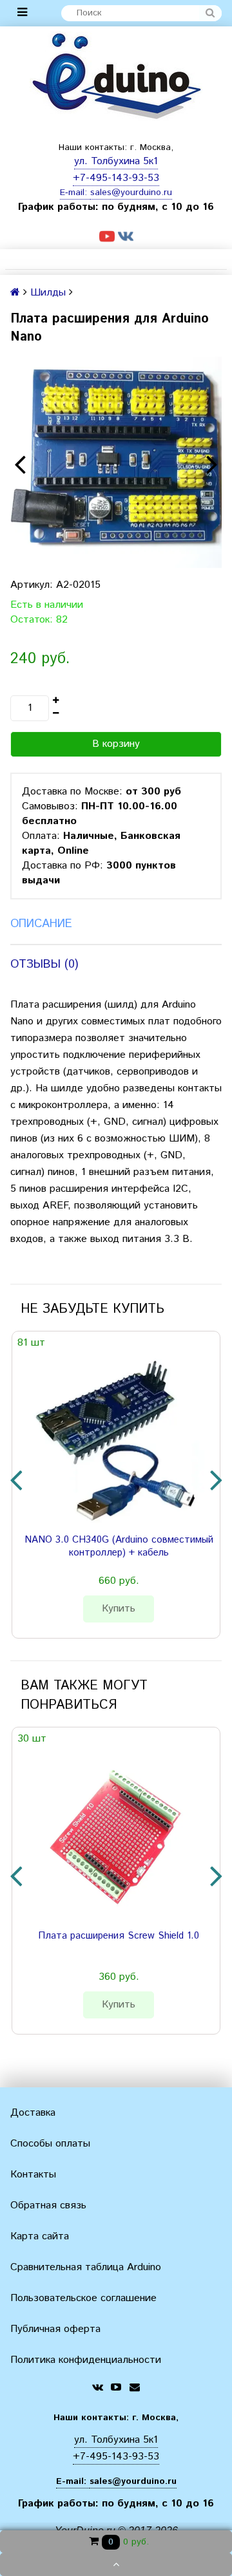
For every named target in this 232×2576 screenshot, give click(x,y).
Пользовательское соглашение (83, 2298)
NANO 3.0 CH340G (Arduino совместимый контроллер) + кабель (119, 1547)
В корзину (116, 744)
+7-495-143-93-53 (116, 178)
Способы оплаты (50, 2144)
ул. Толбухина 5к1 (116, 161)
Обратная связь (48, 2205)
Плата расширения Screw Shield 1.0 (119, 1936)
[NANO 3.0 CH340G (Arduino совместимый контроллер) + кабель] (113, 1438)
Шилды (48, 293)
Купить (119, 1609)
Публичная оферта (55, 2329)
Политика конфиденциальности (86, 2360)
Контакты (33, 2175)
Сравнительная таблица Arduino (86, 2267)
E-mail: (75, 193)
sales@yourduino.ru (131, 193)
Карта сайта (40, 2236)
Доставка (33, 2113)
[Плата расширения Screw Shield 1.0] (113, 1834)
